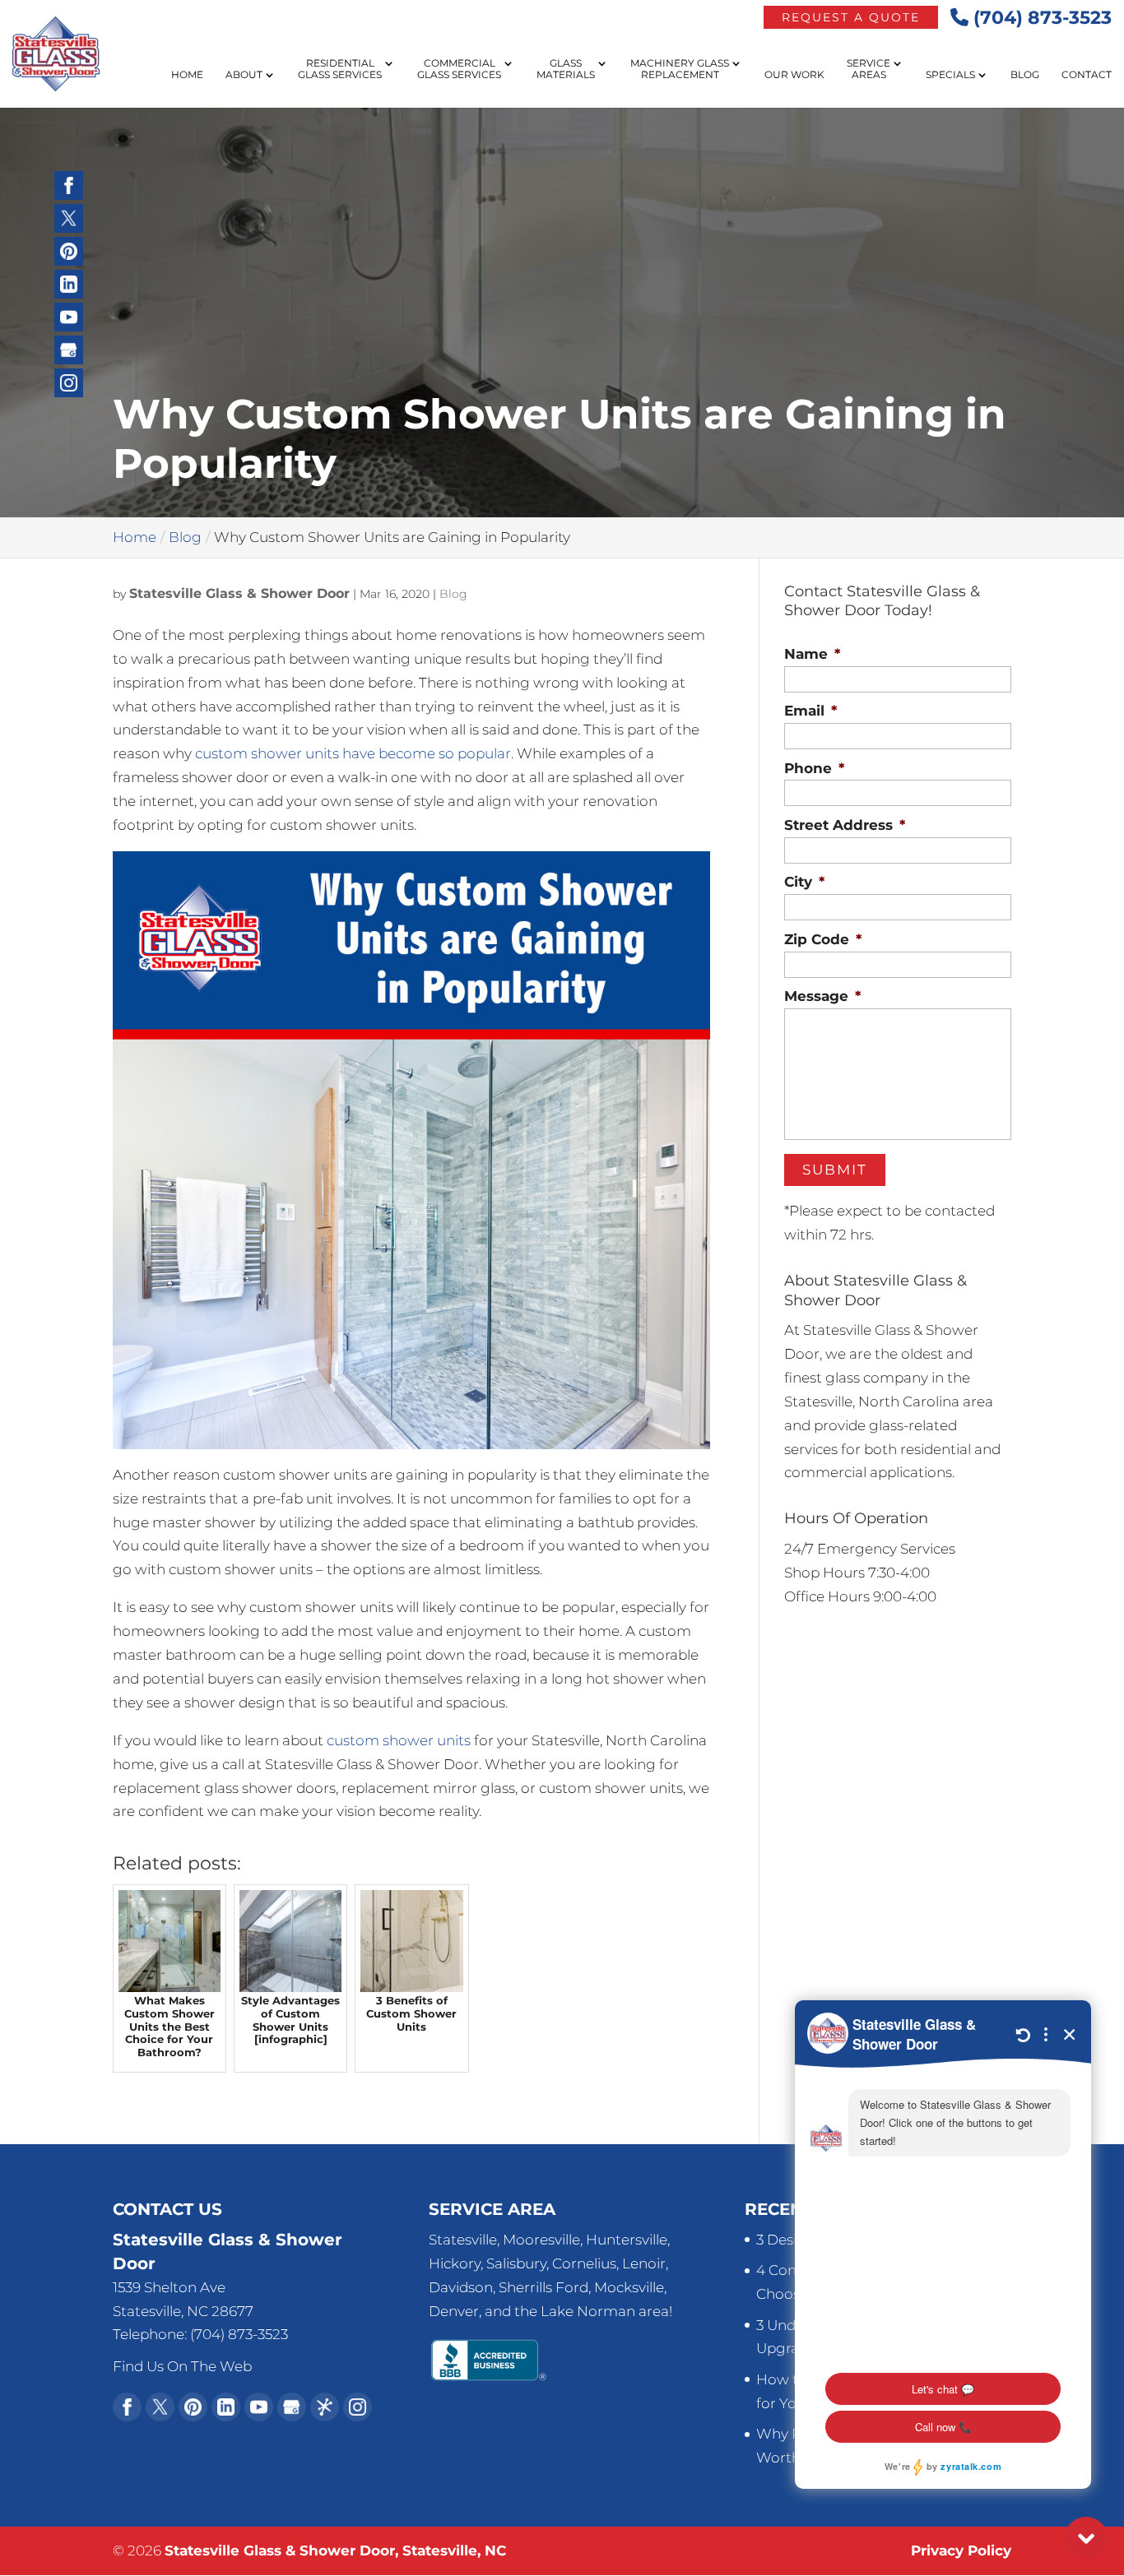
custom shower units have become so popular (353, 753)
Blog (1025, 75)
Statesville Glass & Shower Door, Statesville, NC (335, 2551)
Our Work (794, 75)
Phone (814, 768)
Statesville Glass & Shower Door (239, 593)
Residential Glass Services (340, 69)
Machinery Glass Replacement (680, 69)
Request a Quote (851, 17)
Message (822, 996)
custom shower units (399, 1740)
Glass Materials (566, 69)
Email (810, 711)
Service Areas (869, 69)
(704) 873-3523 (1040, 18)
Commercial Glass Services (459, 69)
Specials (950, 75)
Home (187, 75)
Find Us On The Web (182, 2366)
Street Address (845, 825)
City (804, 882)
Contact (1087, 75)
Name (812, 654)
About (244, 75)
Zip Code (823, 939)
